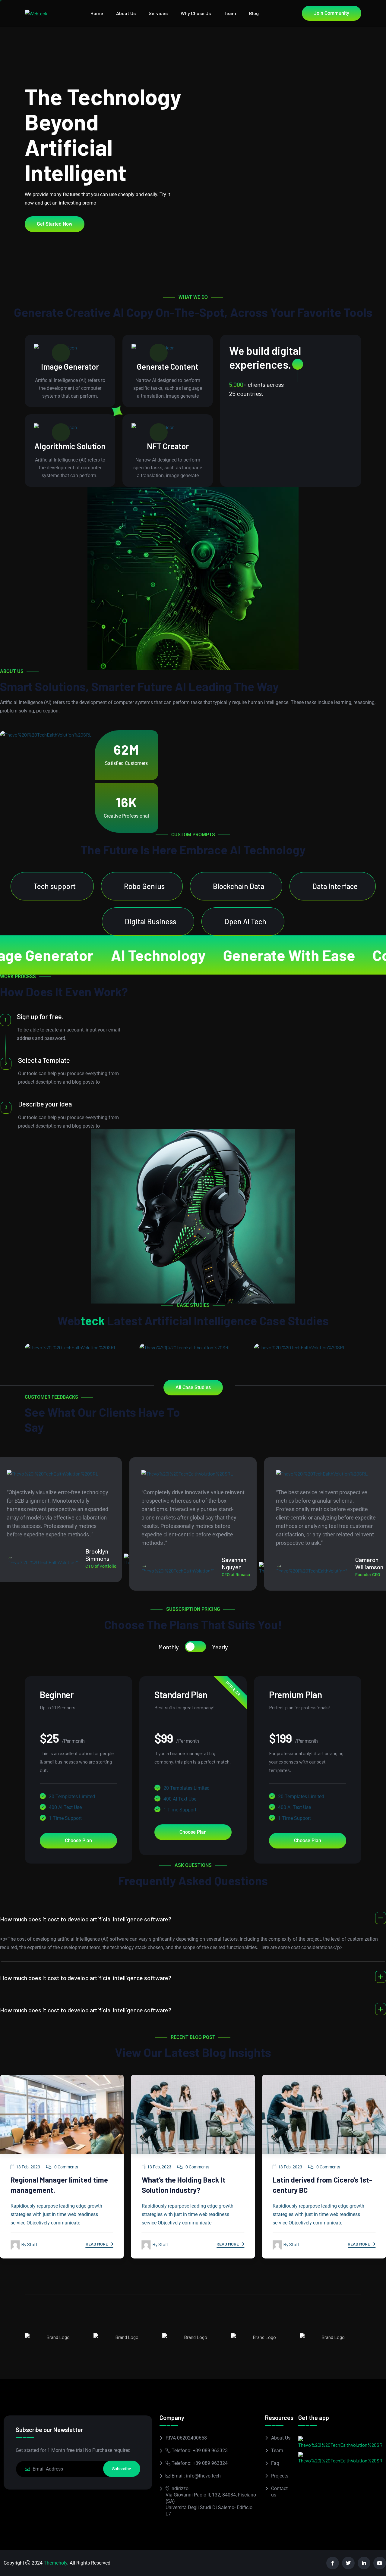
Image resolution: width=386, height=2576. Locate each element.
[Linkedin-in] (364, 2563)
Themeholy (55, 2563)
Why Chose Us (196, 13)
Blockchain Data (239, 886)
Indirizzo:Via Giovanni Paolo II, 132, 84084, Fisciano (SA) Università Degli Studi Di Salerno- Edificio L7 (211, 2501)
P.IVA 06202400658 (186, 2438)
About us (126, 13)
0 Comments (66, 2167)
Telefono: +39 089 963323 (199, 2451)
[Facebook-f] (333, 2563)
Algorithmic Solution (70, 446)
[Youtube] (380, 2563)
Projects (280, 2476)
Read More (97, 2244)
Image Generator (70, 366)
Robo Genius (144, 886)
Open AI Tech (245, 921)
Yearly (220, 1647)
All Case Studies (193, 1387)
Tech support (55, 886)
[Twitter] (348, 2563)
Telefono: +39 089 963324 (199, 2463)
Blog (254, 13)
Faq (275, 2463)
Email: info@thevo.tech (196, 2476)
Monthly (169, 1647)
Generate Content (168, 366)
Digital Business (150, 921)
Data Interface (335, 886)
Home (97, 13)
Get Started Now (55, 224)
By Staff (29, 2244)
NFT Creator (168, 446)
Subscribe (122, 2469)
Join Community (332, 13)
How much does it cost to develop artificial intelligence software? (86, 1919)
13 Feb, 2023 (28, 2167)
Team (230, 13)
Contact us (279, 2492)
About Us (281, 2438)
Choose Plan (78, 1840)
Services (158, 13)
